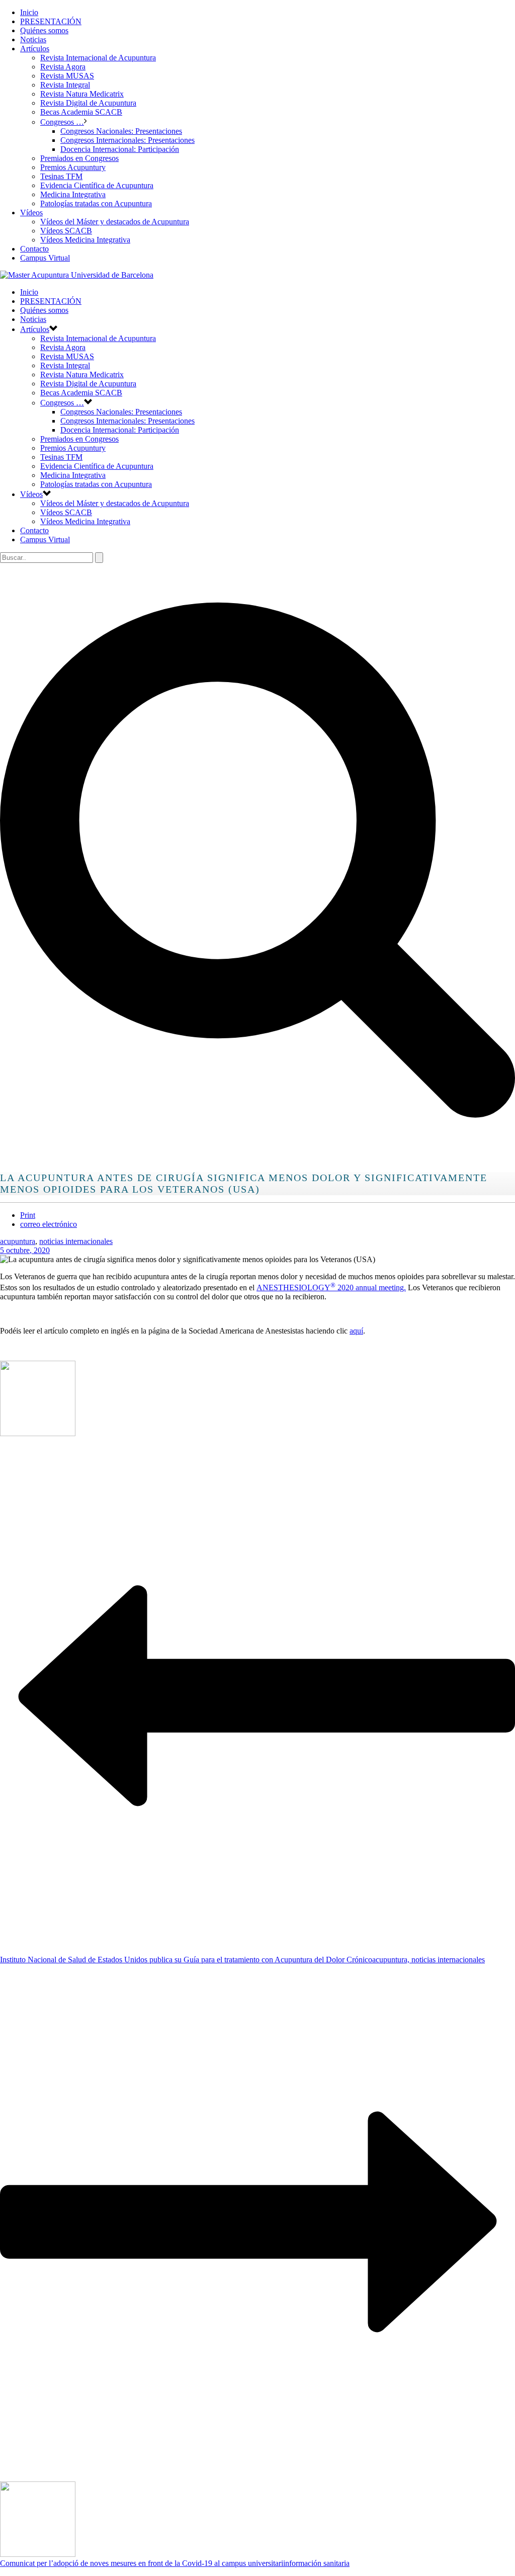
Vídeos (31, 213)
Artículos (35, 49)
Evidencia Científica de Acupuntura (97, 185)
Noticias (33, 39)
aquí (356, 1331)
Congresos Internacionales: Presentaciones (127, 140)
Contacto (34, 249)
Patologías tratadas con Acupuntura (96, 203)
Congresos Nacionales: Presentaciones (121, 131)
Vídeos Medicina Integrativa (85, 240)
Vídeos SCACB (66, 231)
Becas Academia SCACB (81, 112)
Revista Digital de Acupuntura (88, 103)
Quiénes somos (44, 30)
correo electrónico (49, 1224)
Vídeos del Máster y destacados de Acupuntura (115, 222)
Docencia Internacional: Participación (120, 149)
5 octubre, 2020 (25, 1250)
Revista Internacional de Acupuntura (98, 58)
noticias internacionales (76, 1241)
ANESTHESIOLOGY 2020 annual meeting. (331, 1287)
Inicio (29, 12)
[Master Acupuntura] (77, 275)
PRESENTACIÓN (51, 21)
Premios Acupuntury (73, 167)
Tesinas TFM (61, 176)
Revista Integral (65, 85)
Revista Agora (63, 67)
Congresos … (62, 122)
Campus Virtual (45, 258)
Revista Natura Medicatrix (82, 94)
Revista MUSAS (67, 76)
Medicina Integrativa (73, 194)
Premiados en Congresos (79, 158)
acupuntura (18, 1241)
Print (28, 1215)
